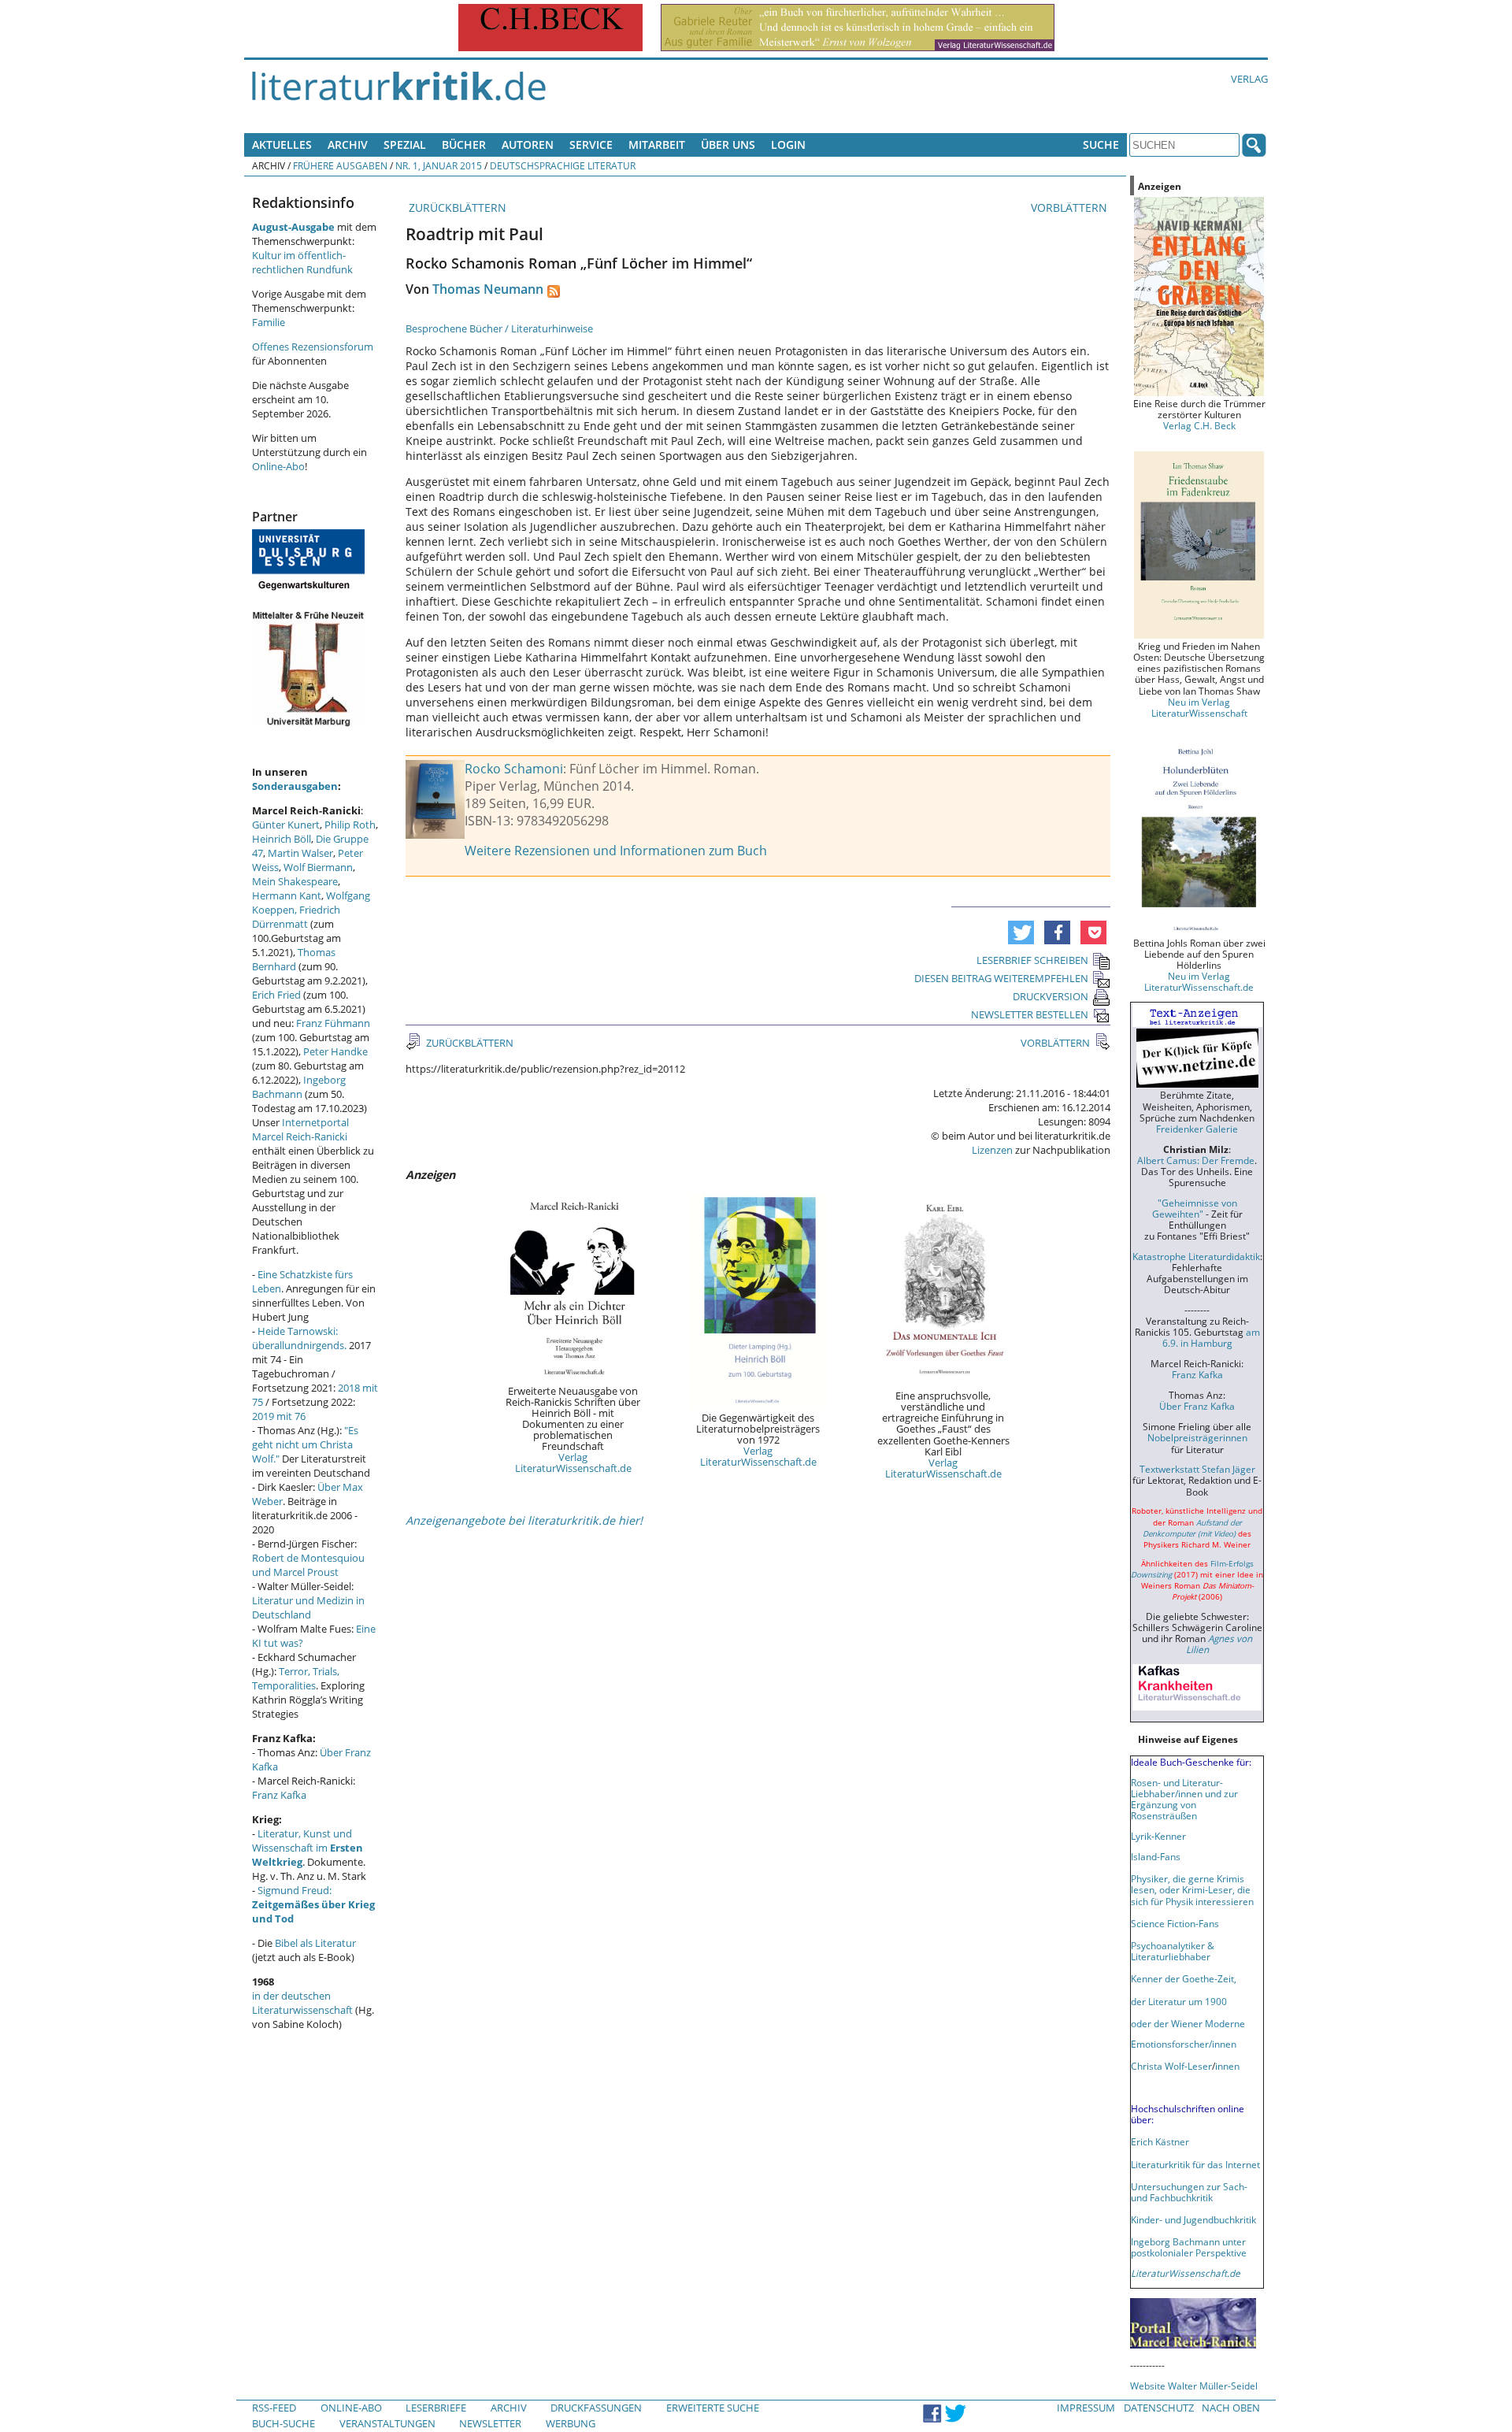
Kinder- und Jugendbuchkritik (1193, 2219)
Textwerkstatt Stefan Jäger (1197, 1469)
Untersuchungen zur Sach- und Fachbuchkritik (1189, 2192)
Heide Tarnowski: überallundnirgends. (299, 1338)
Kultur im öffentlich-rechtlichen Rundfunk (302, 262)
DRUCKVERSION (1051, 996)
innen (1227, 2066)
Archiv (348, 145)
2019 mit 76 (279, 1416)
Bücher (464, 145)
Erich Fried (276, 995)
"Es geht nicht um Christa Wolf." (305, 1444)
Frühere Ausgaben (340, 165)
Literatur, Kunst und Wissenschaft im (308, 1848)
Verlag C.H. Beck (1199, 425)
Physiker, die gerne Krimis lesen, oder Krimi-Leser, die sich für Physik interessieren (1192, 1889)
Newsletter (490, 2423)
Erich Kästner (1160, 2141)
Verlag (1249, 79)
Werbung (571, 2423)
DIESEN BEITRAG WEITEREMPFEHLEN (1001, 978)
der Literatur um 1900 (1179, 2001)
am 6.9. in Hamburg (1211, 1337)
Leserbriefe (436, 2408)
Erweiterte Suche (713, 2408)
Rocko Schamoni (514, 769)
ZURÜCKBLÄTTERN (456, 208)
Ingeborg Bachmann (299, 1087)
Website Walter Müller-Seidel (1194, 2386)
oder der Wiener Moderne (1188, 2023)
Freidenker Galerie (1197, 1129)
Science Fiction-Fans (1175, 1923)
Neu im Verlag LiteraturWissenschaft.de (1199, 981)
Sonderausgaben (295, 786)
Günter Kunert (286, 825)
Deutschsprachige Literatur (563, 165)
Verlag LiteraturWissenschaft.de (573, 1463)
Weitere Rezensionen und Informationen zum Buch (616, 851)
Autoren (528, 145)
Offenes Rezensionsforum (313, 347)
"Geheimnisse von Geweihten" (1195, 1208)
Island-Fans (1156, 1856)
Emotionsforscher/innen (1184, 2044)
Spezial (405, 145)
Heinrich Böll (282, 839)
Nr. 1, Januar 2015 (439, 165)
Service (591, 145)
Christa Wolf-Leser (1171, 2066)
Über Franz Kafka (1197, 1406)
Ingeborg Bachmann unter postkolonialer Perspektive (1189, 2247)
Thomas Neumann (488, 289)
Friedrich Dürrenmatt (296, 917)
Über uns (728, 145)
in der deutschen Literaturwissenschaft (302, 2003)
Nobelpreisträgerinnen (1197, 1437)
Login (788, 145)
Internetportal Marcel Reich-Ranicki (300, 1129)
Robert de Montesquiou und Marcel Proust (308, 1565)
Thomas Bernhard (294, 959)
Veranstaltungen (387, 2423)
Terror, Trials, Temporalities (296, 1678)
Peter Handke (335, 1051)
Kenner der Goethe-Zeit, (1184, 1978)
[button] (1021, 932)
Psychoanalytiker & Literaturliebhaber (1173, 1951)
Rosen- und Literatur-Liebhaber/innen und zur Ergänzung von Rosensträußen (1184, 1799)
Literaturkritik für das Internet (1195, 2164)
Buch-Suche (283, 2423)
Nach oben (1231, 2408)
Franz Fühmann (333, 1023)
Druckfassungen (596, 2408)
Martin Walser (300, 853)
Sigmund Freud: (313, 1904)
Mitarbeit (657, 145)
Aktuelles (282, 145)
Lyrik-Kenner (1158, 1836)
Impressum (1086, 2408)
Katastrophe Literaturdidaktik (1196, 1256)
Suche (1101, 145)
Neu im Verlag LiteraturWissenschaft (1199, 707)
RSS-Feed (274, 2408)
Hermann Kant (287, 895)
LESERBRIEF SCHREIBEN (1032, 960)
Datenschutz (1159, 2408)
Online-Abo (278, 466)
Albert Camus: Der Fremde (1196, 1160)
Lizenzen (992, 1150)
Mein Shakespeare (295, 881)
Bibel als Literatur (315, 1943)
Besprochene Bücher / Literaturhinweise (499, 328)
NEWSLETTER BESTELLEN (1030, 1014)
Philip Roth (350, 825)
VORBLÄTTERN (1071, 208)
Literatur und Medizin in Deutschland (308, 1607)
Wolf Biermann (318, 867)
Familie (269, 322)
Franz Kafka (279, 1795)
